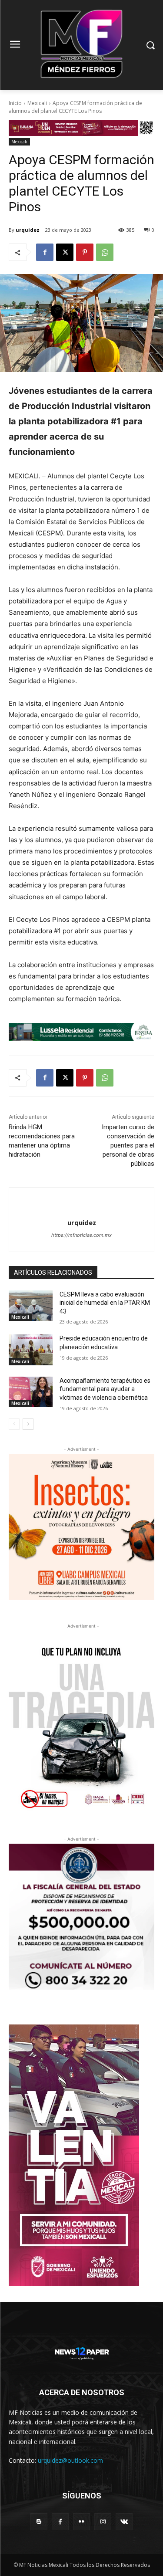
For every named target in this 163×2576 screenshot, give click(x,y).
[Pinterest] (85, 252)
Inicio (15, 103)
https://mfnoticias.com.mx (81, 1235)
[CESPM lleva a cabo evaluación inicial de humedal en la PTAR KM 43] (31, 1306)
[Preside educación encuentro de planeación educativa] (31, 1350)
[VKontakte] (124, 2522)
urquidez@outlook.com (70, 2460)
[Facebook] (45, 252)
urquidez (28, 230)
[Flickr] (81, 2522)
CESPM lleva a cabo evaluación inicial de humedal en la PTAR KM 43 (105, 1303)
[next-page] (28, 1424)
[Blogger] (39, 2522)
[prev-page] (14, 1424)
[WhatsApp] (105, 252)
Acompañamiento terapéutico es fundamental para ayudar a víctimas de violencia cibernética (105, 1389)
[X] (65, 252)
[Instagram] (103, 2522)
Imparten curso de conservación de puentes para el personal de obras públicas (128, 1145)
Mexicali (37, 103)
